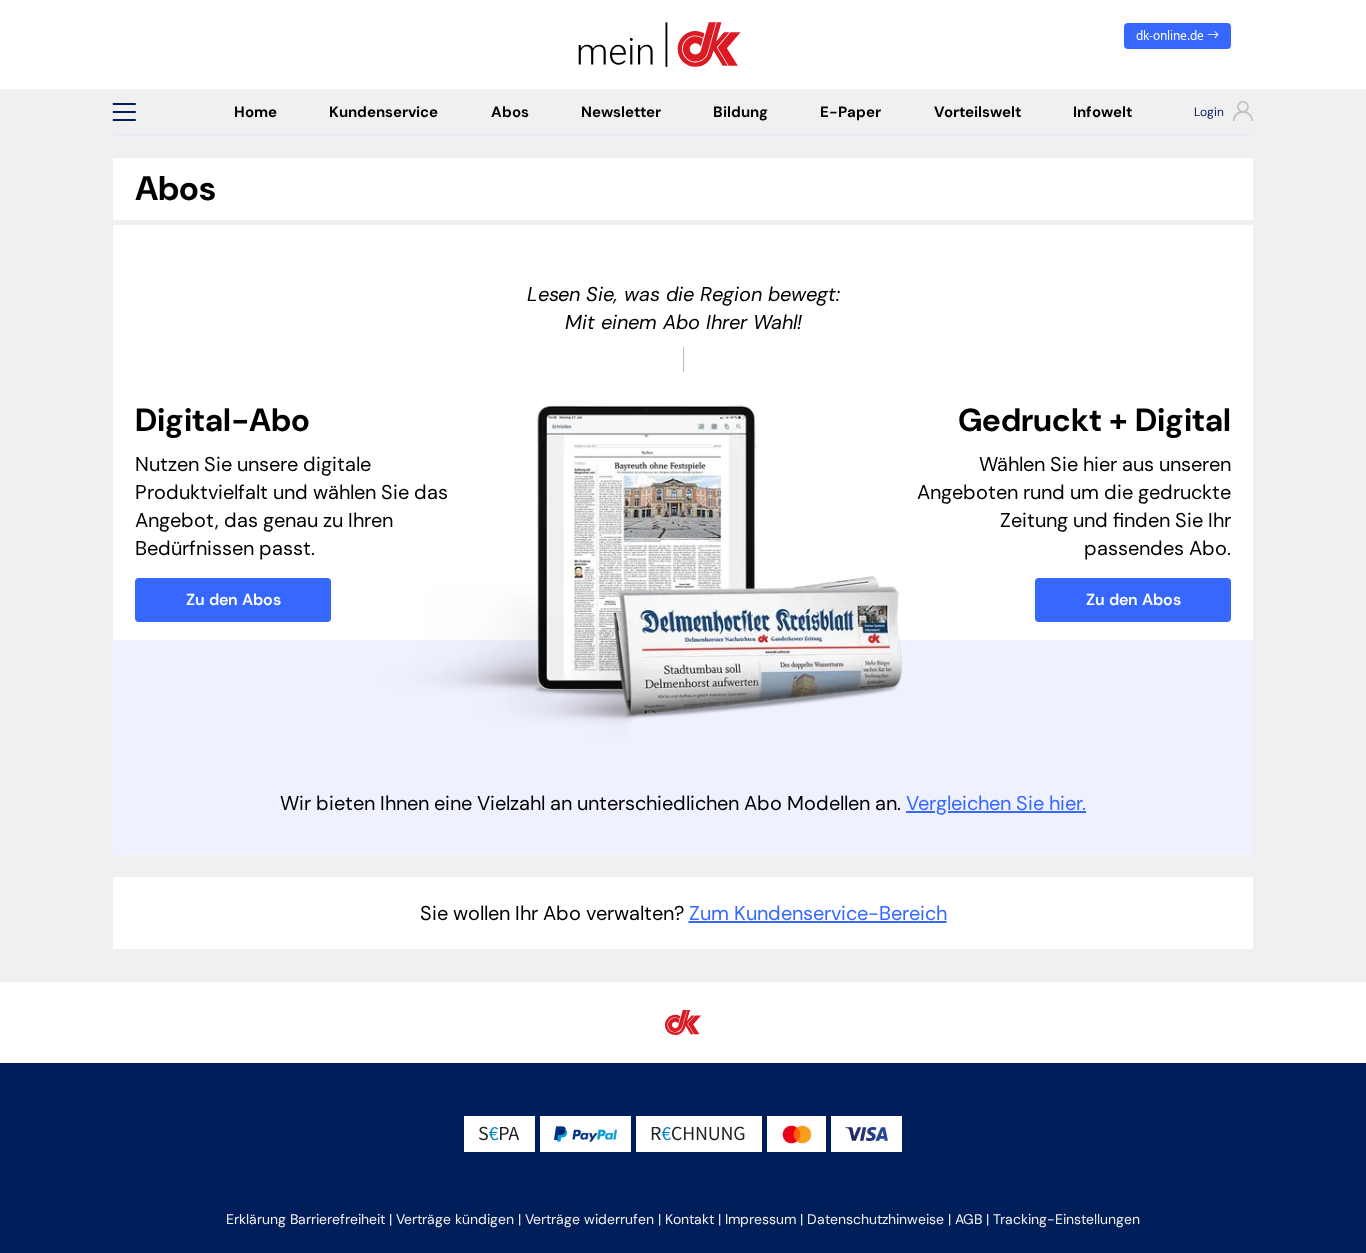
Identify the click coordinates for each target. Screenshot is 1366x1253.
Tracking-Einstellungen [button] (1066, 1219)
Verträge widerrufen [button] (589, 1219)
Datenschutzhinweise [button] (875, 1219)
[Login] (1205, 114)
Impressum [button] (760, 1219)
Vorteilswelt (977, 112)
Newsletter (621, 112)
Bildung (740, 112)
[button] (124, 112)
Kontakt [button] (689, 1219)
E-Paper (850, 112)
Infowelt (1102, 112)
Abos (510, 112)
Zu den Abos (233, 599)
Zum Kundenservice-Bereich (818, 913)
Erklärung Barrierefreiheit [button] (305, 1219)
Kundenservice (383, 112)
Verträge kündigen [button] (455, 1219)
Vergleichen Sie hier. (996, 803)
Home (255, 112)
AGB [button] (968, 1219)
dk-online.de (1171, 35)
